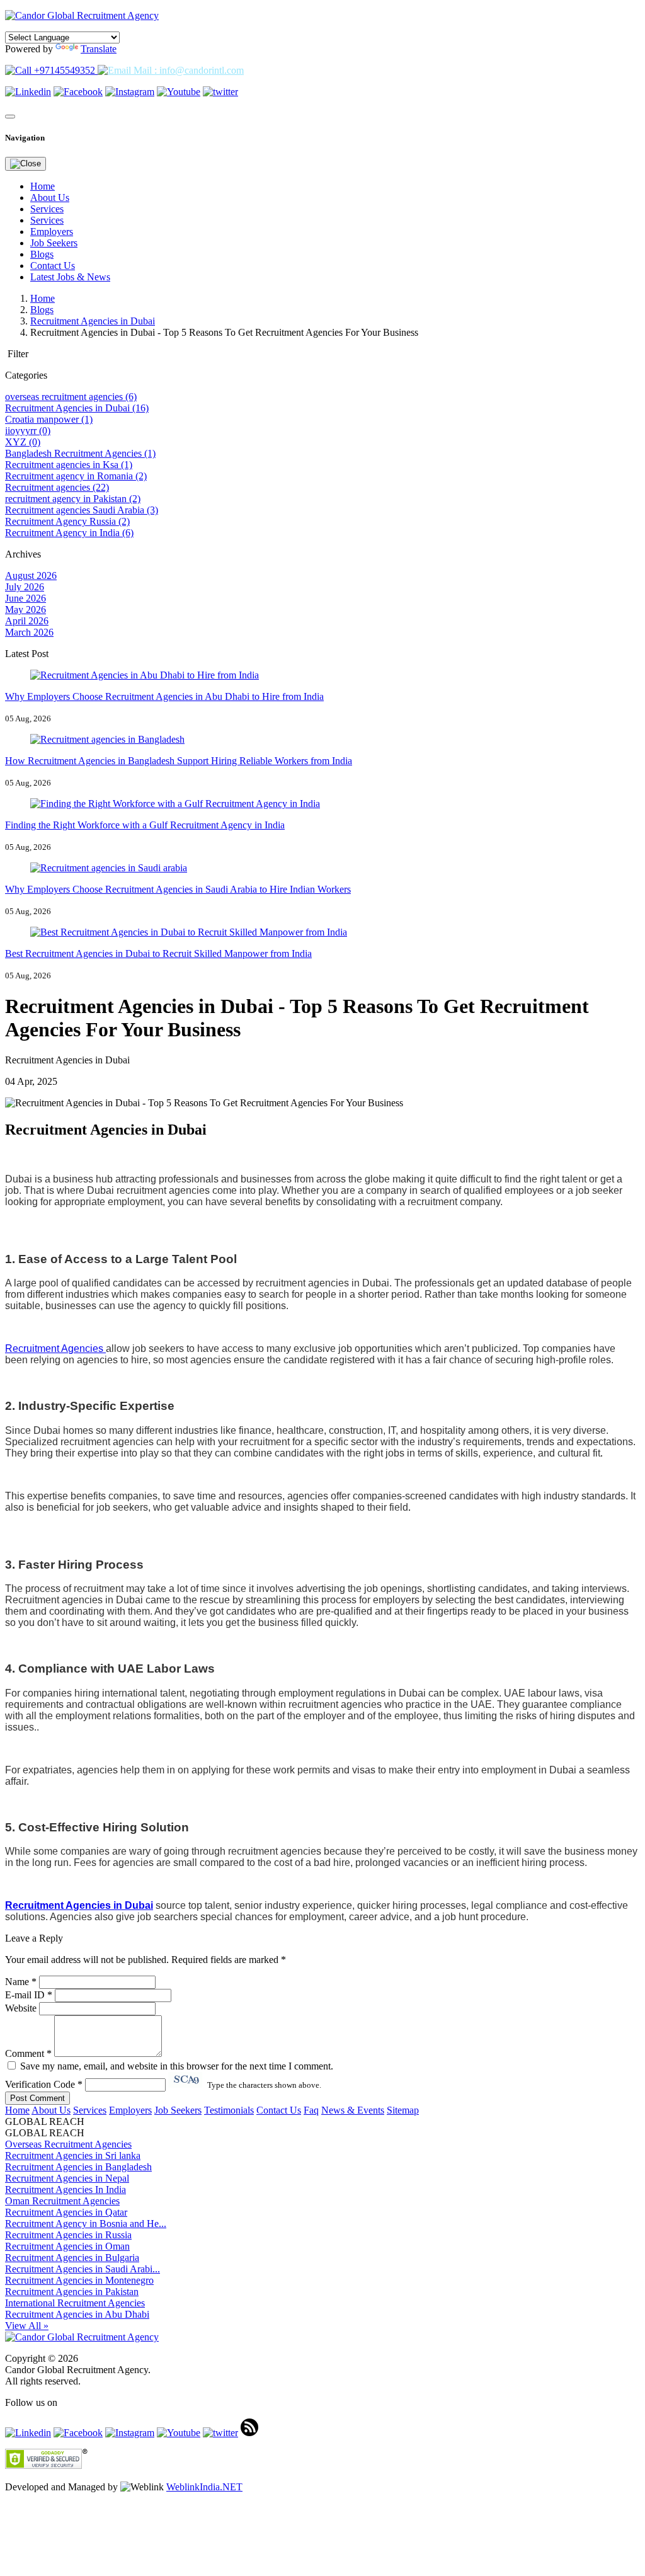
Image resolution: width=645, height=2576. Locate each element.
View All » (27, 2326)
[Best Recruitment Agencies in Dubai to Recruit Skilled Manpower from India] (189, 932)
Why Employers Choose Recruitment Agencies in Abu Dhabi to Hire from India (164, 696)
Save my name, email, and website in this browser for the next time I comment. (175, 2066)
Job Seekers (54, 243)
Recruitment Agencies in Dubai (93, 321)
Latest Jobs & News (70, 277)
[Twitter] (220, 92)
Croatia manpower (49, 419)
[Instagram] (130, 92)
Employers (52, 232)
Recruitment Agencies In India (66, 2190)
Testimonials (229, 2110)
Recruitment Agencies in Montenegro (79, 2280)
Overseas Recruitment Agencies (68, 2144)
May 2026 (26, 610)
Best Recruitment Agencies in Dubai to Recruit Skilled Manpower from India (158, 953)
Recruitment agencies (57, 487)
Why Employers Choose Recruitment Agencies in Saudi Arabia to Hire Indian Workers (178, 889)
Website (21, 2008)
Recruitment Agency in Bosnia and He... (86, 2224)
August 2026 (31, 575)
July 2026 (25, 587)
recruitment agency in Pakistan (73, 499)
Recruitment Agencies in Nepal (67, 2178)
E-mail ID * (29, 1995)
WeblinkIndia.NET (204, 2487)
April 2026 (27, 621)
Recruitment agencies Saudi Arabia (82, 510)
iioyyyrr (28, 431)
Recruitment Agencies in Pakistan (72, 2292)
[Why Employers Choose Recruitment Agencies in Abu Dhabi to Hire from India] (145, 675)
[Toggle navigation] (10, 117)
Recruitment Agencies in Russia (68, 2235)
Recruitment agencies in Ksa (69, 465)
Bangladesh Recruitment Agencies (80, 453)
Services (47, 209)
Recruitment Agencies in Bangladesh (78, 2167)
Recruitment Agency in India (69, 533)
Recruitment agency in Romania (76, 476)
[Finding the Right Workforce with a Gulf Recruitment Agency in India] (175, 804)
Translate (99, 49)
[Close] (26, 164)
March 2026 (29, 632)
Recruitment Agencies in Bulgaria (72, 2258)
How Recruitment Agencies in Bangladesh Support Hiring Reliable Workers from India (179, 761)
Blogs (42, 254)
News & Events (353, 2110)
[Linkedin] (28, 92)
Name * (21, 1982)
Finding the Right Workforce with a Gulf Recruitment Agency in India (145, 825)
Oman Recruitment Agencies (62, 2201)
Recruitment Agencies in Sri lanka (73, 2155)
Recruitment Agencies (55, 1348)
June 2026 (26, 598)
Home (43, 186)
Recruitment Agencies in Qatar (66, 2212)
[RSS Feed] (249, 2433)
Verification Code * (45, 2084)
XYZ (23, 442)
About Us (50, 197)
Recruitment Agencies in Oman (67, 2246)
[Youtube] (179, 92)
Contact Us (53, 266)
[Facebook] (78, 92)
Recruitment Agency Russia (67, 521)
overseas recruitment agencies (71, 397)
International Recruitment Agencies (75, 2303)
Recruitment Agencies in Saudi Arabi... (83, 2269)
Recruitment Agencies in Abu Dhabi (77, 2314)
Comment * (30, 2053)
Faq (311, 2110)
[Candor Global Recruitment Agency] (82, 15)
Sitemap (403, 2110)
